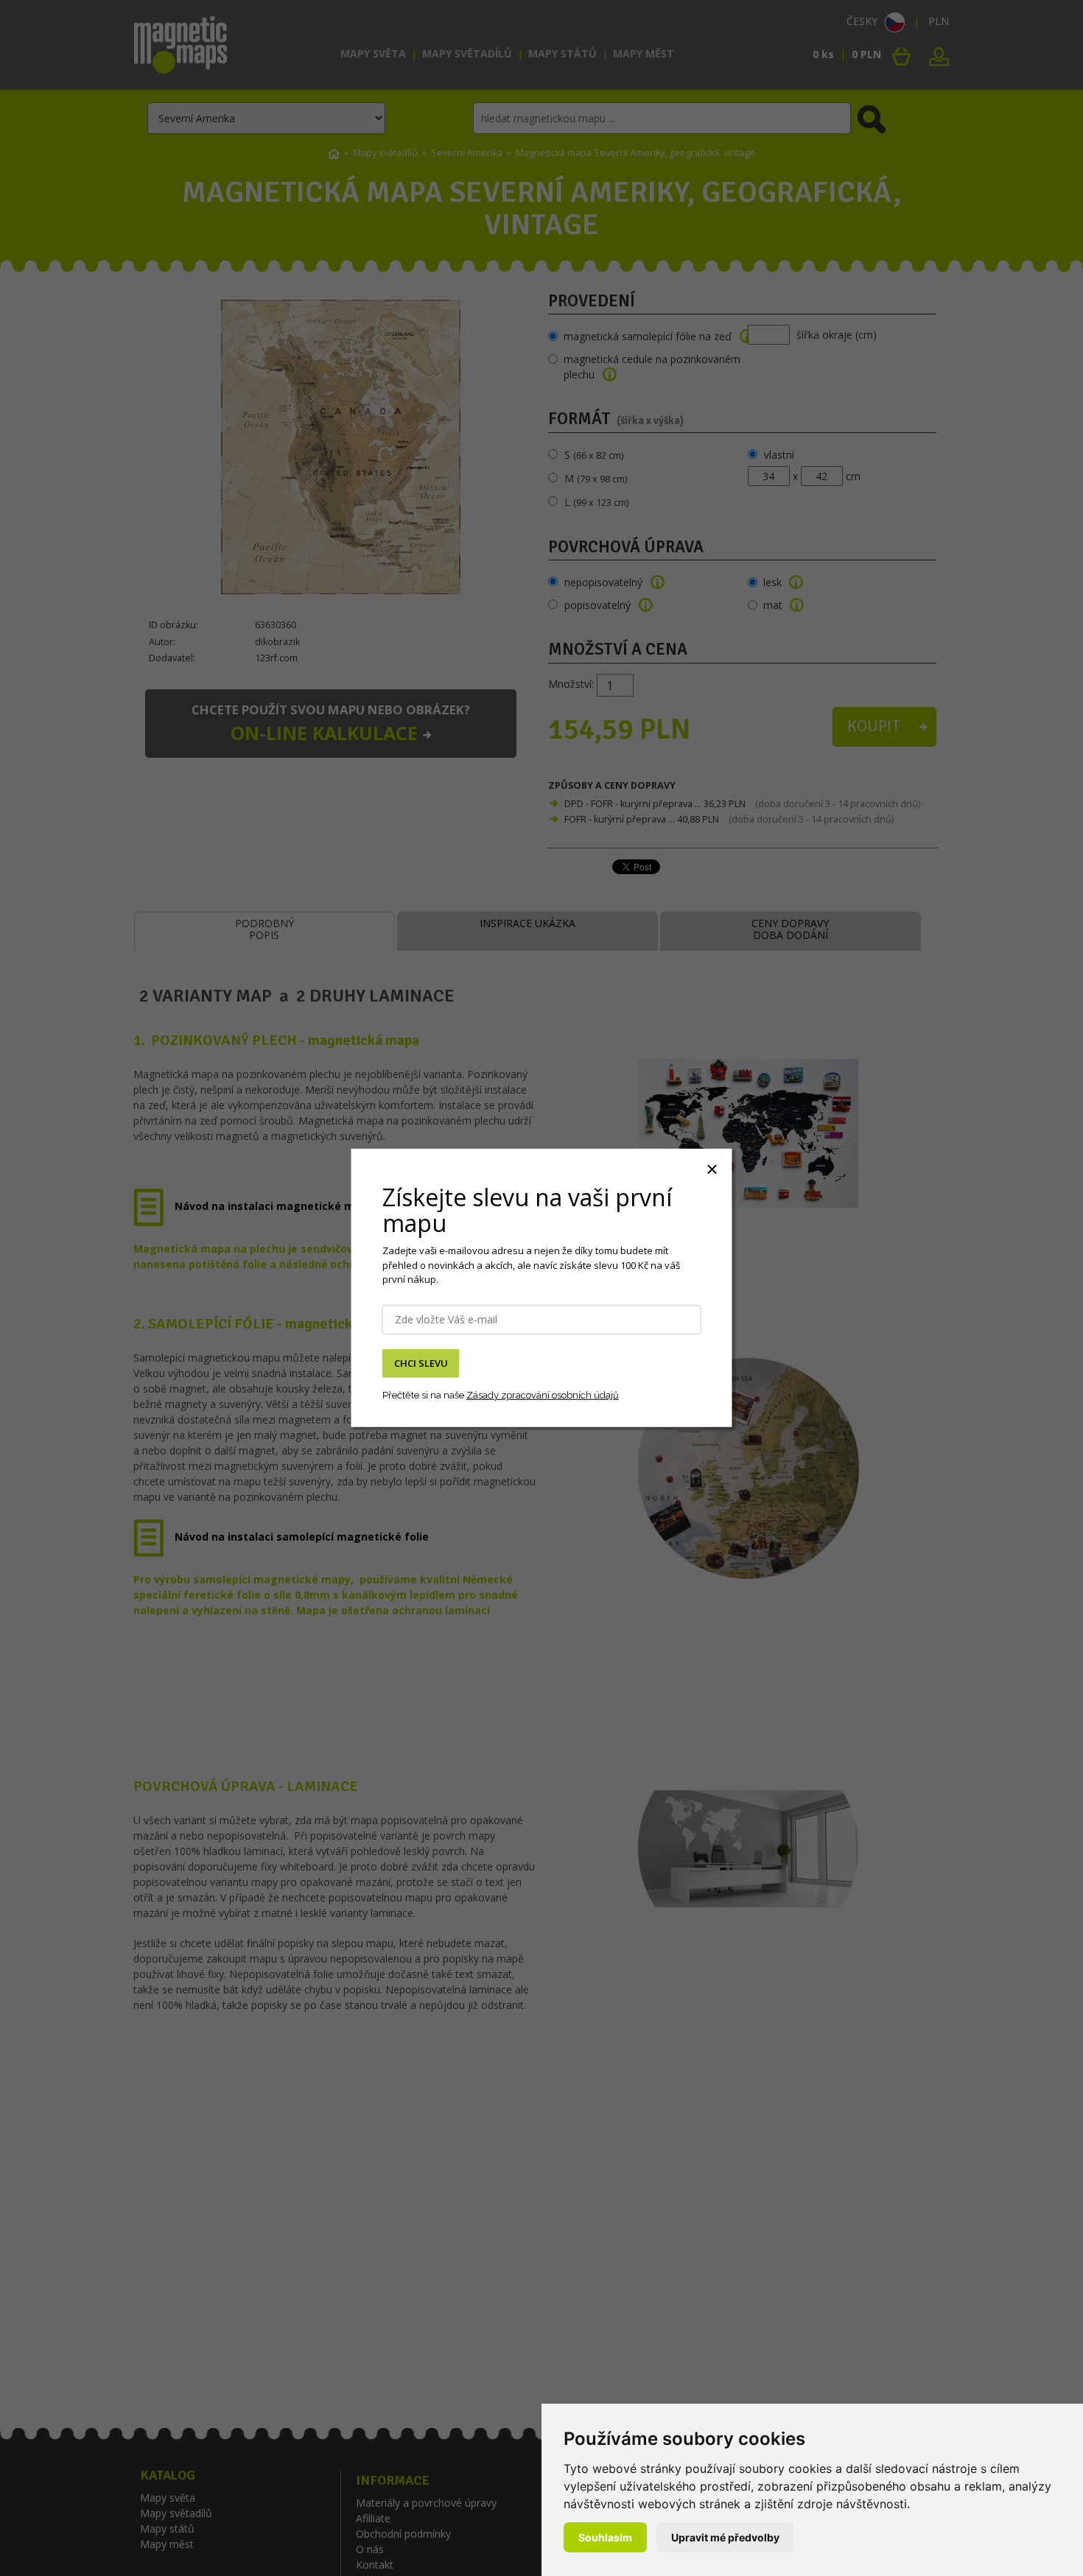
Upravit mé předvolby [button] (725, 2537)
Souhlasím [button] (605, 2537)
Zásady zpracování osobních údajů (543, 1394)
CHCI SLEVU (421, 1363)
